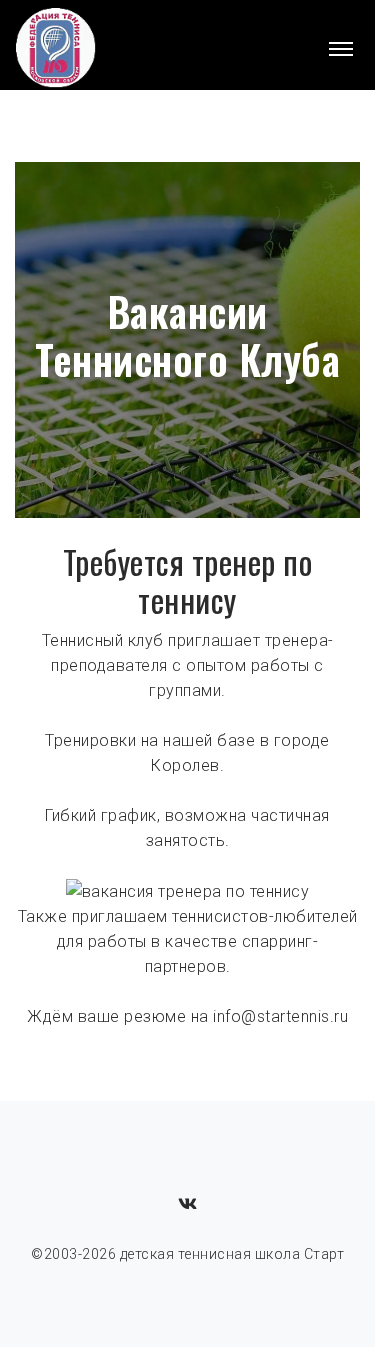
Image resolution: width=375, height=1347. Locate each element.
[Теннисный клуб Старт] (56, 49)
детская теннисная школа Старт (232, 1254)
